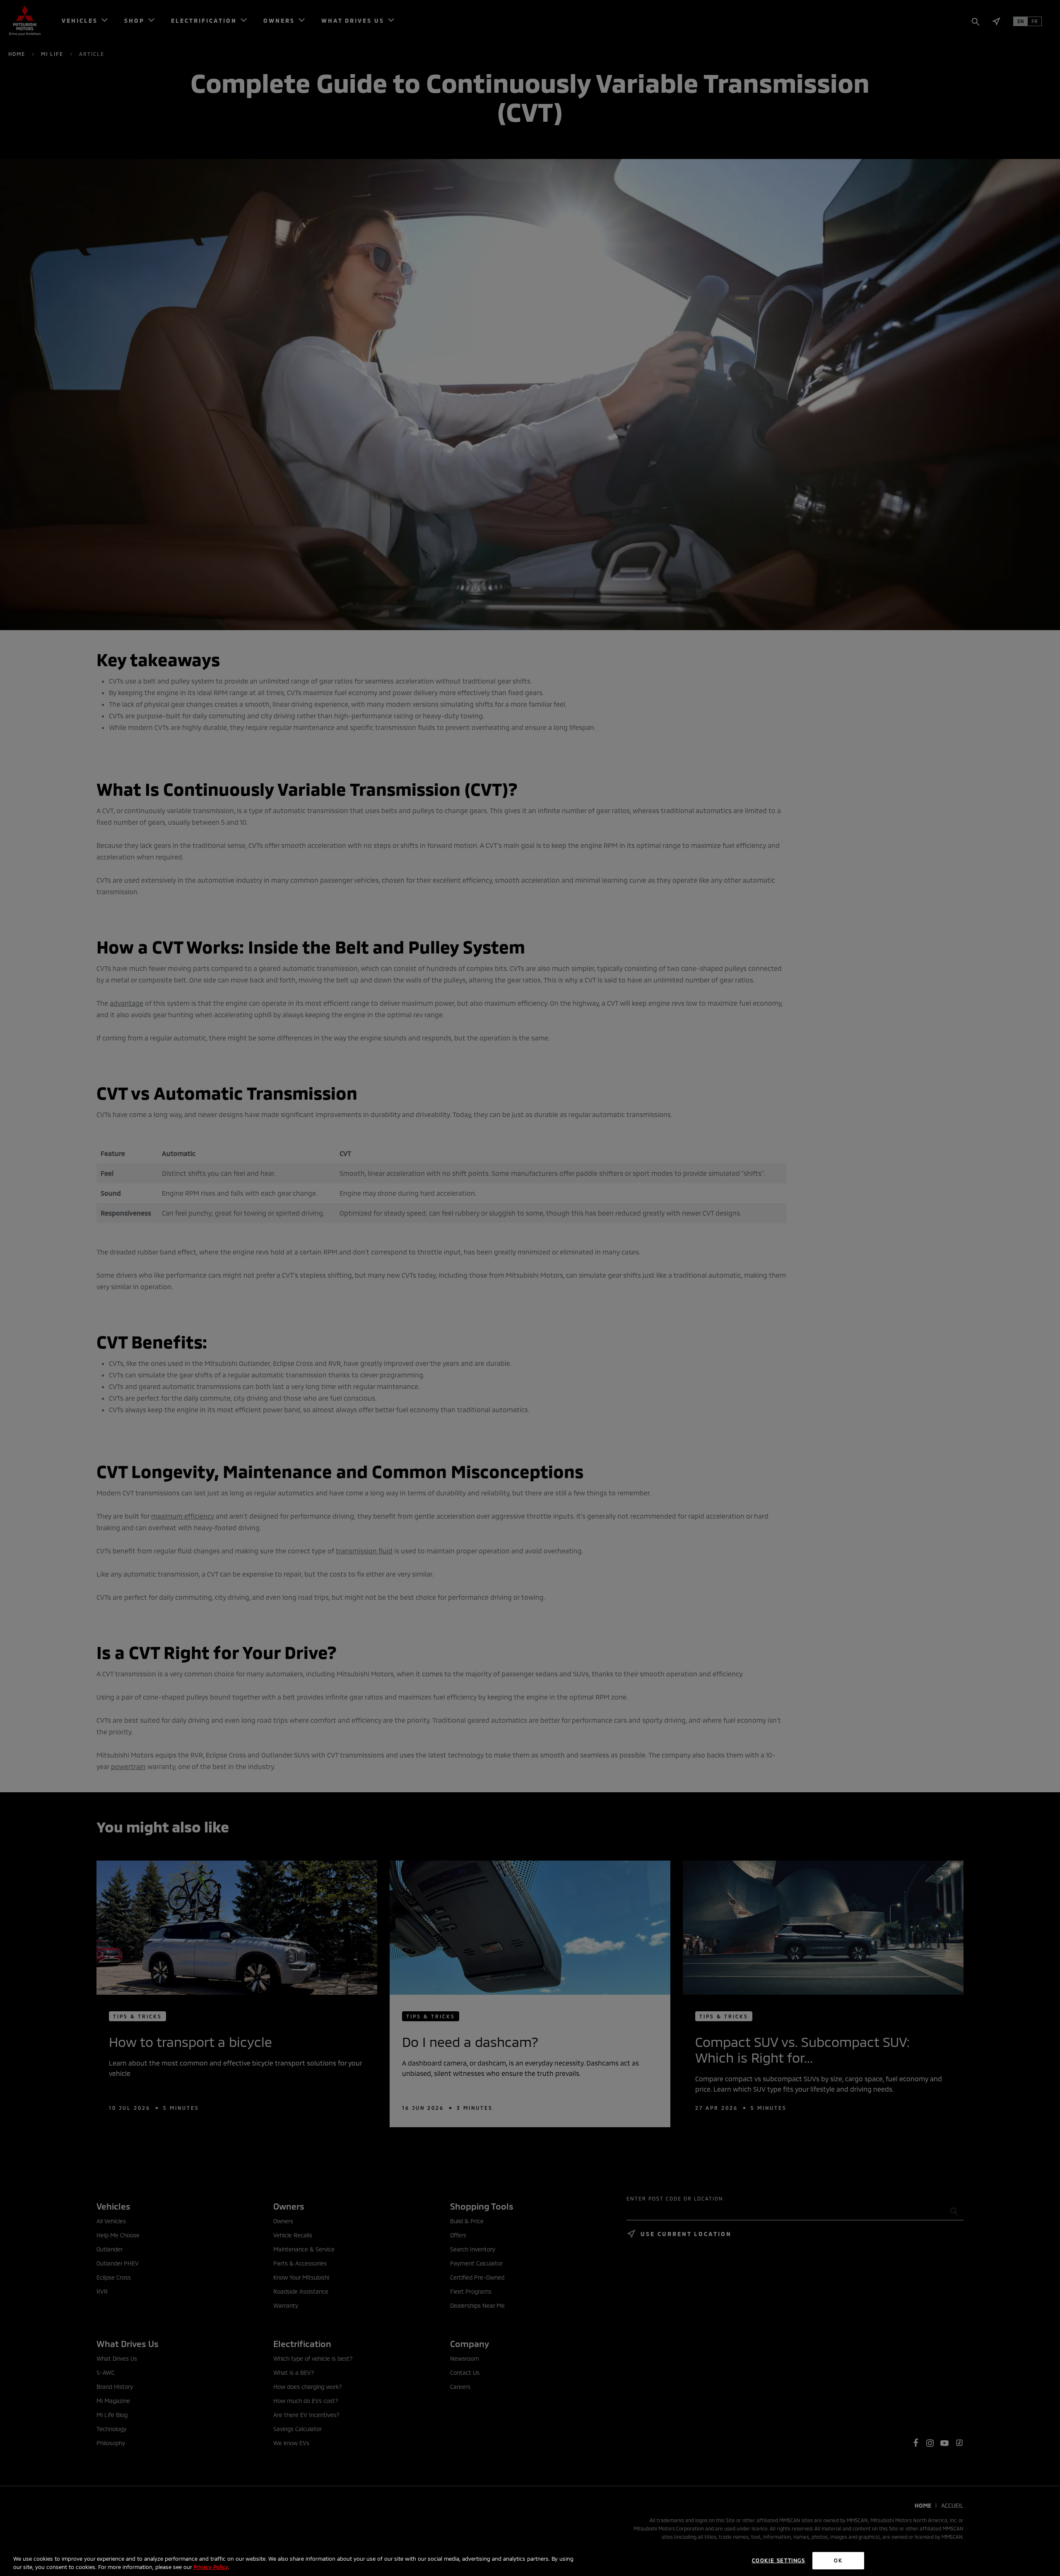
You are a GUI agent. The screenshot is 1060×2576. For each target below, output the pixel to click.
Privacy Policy (211, 2567)
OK (838, 2560)
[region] (530, 2561)
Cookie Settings (779, 2560)
